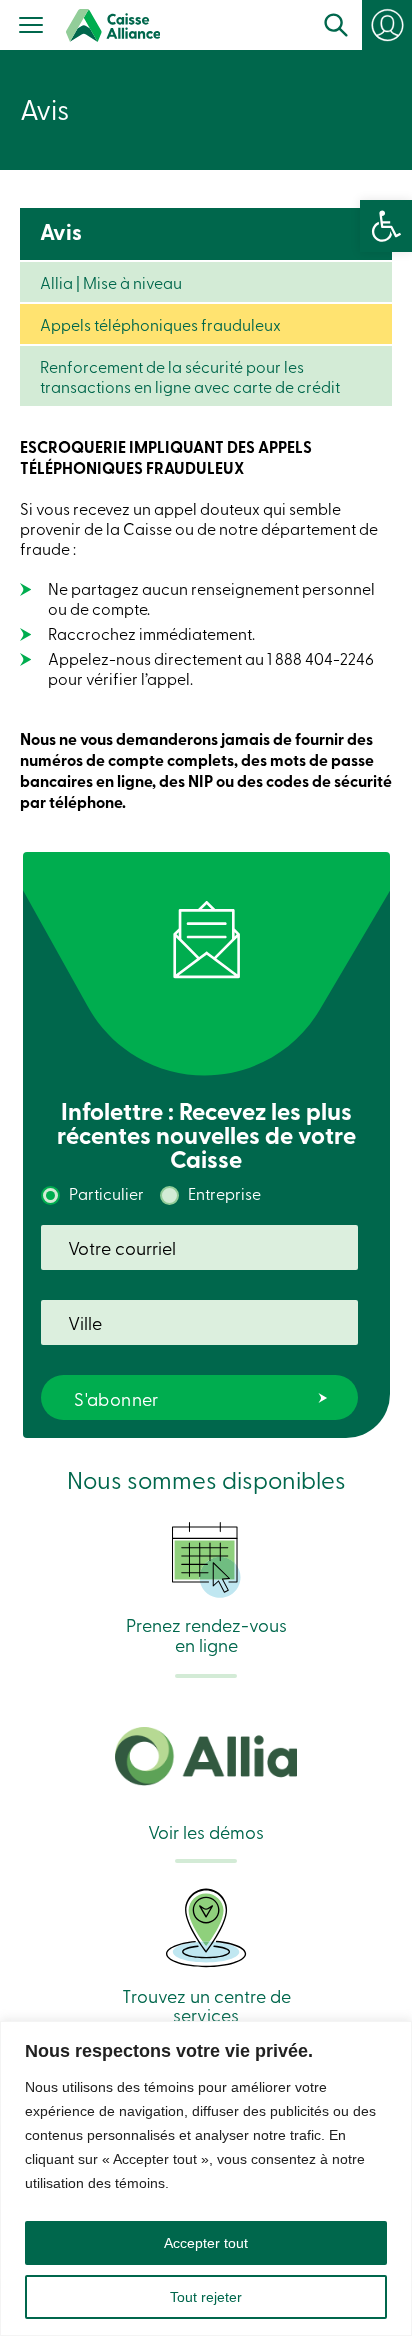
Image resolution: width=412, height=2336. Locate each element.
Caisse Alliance (113, 25)
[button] (386, 226)
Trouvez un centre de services (206, 2004)
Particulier (106, 1193)
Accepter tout (206, 2243)
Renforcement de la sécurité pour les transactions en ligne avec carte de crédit (190, 376)
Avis (61, 231)
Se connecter (396, 32)
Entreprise (224, 1193)
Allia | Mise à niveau (111, 282)
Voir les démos (206, 1830)
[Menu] (31, 27)
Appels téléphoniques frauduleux (160, 324)
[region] (206, 2178)
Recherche (336, 25)
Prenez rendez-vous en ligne (206, 1633)
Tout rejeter (206, 2297)
